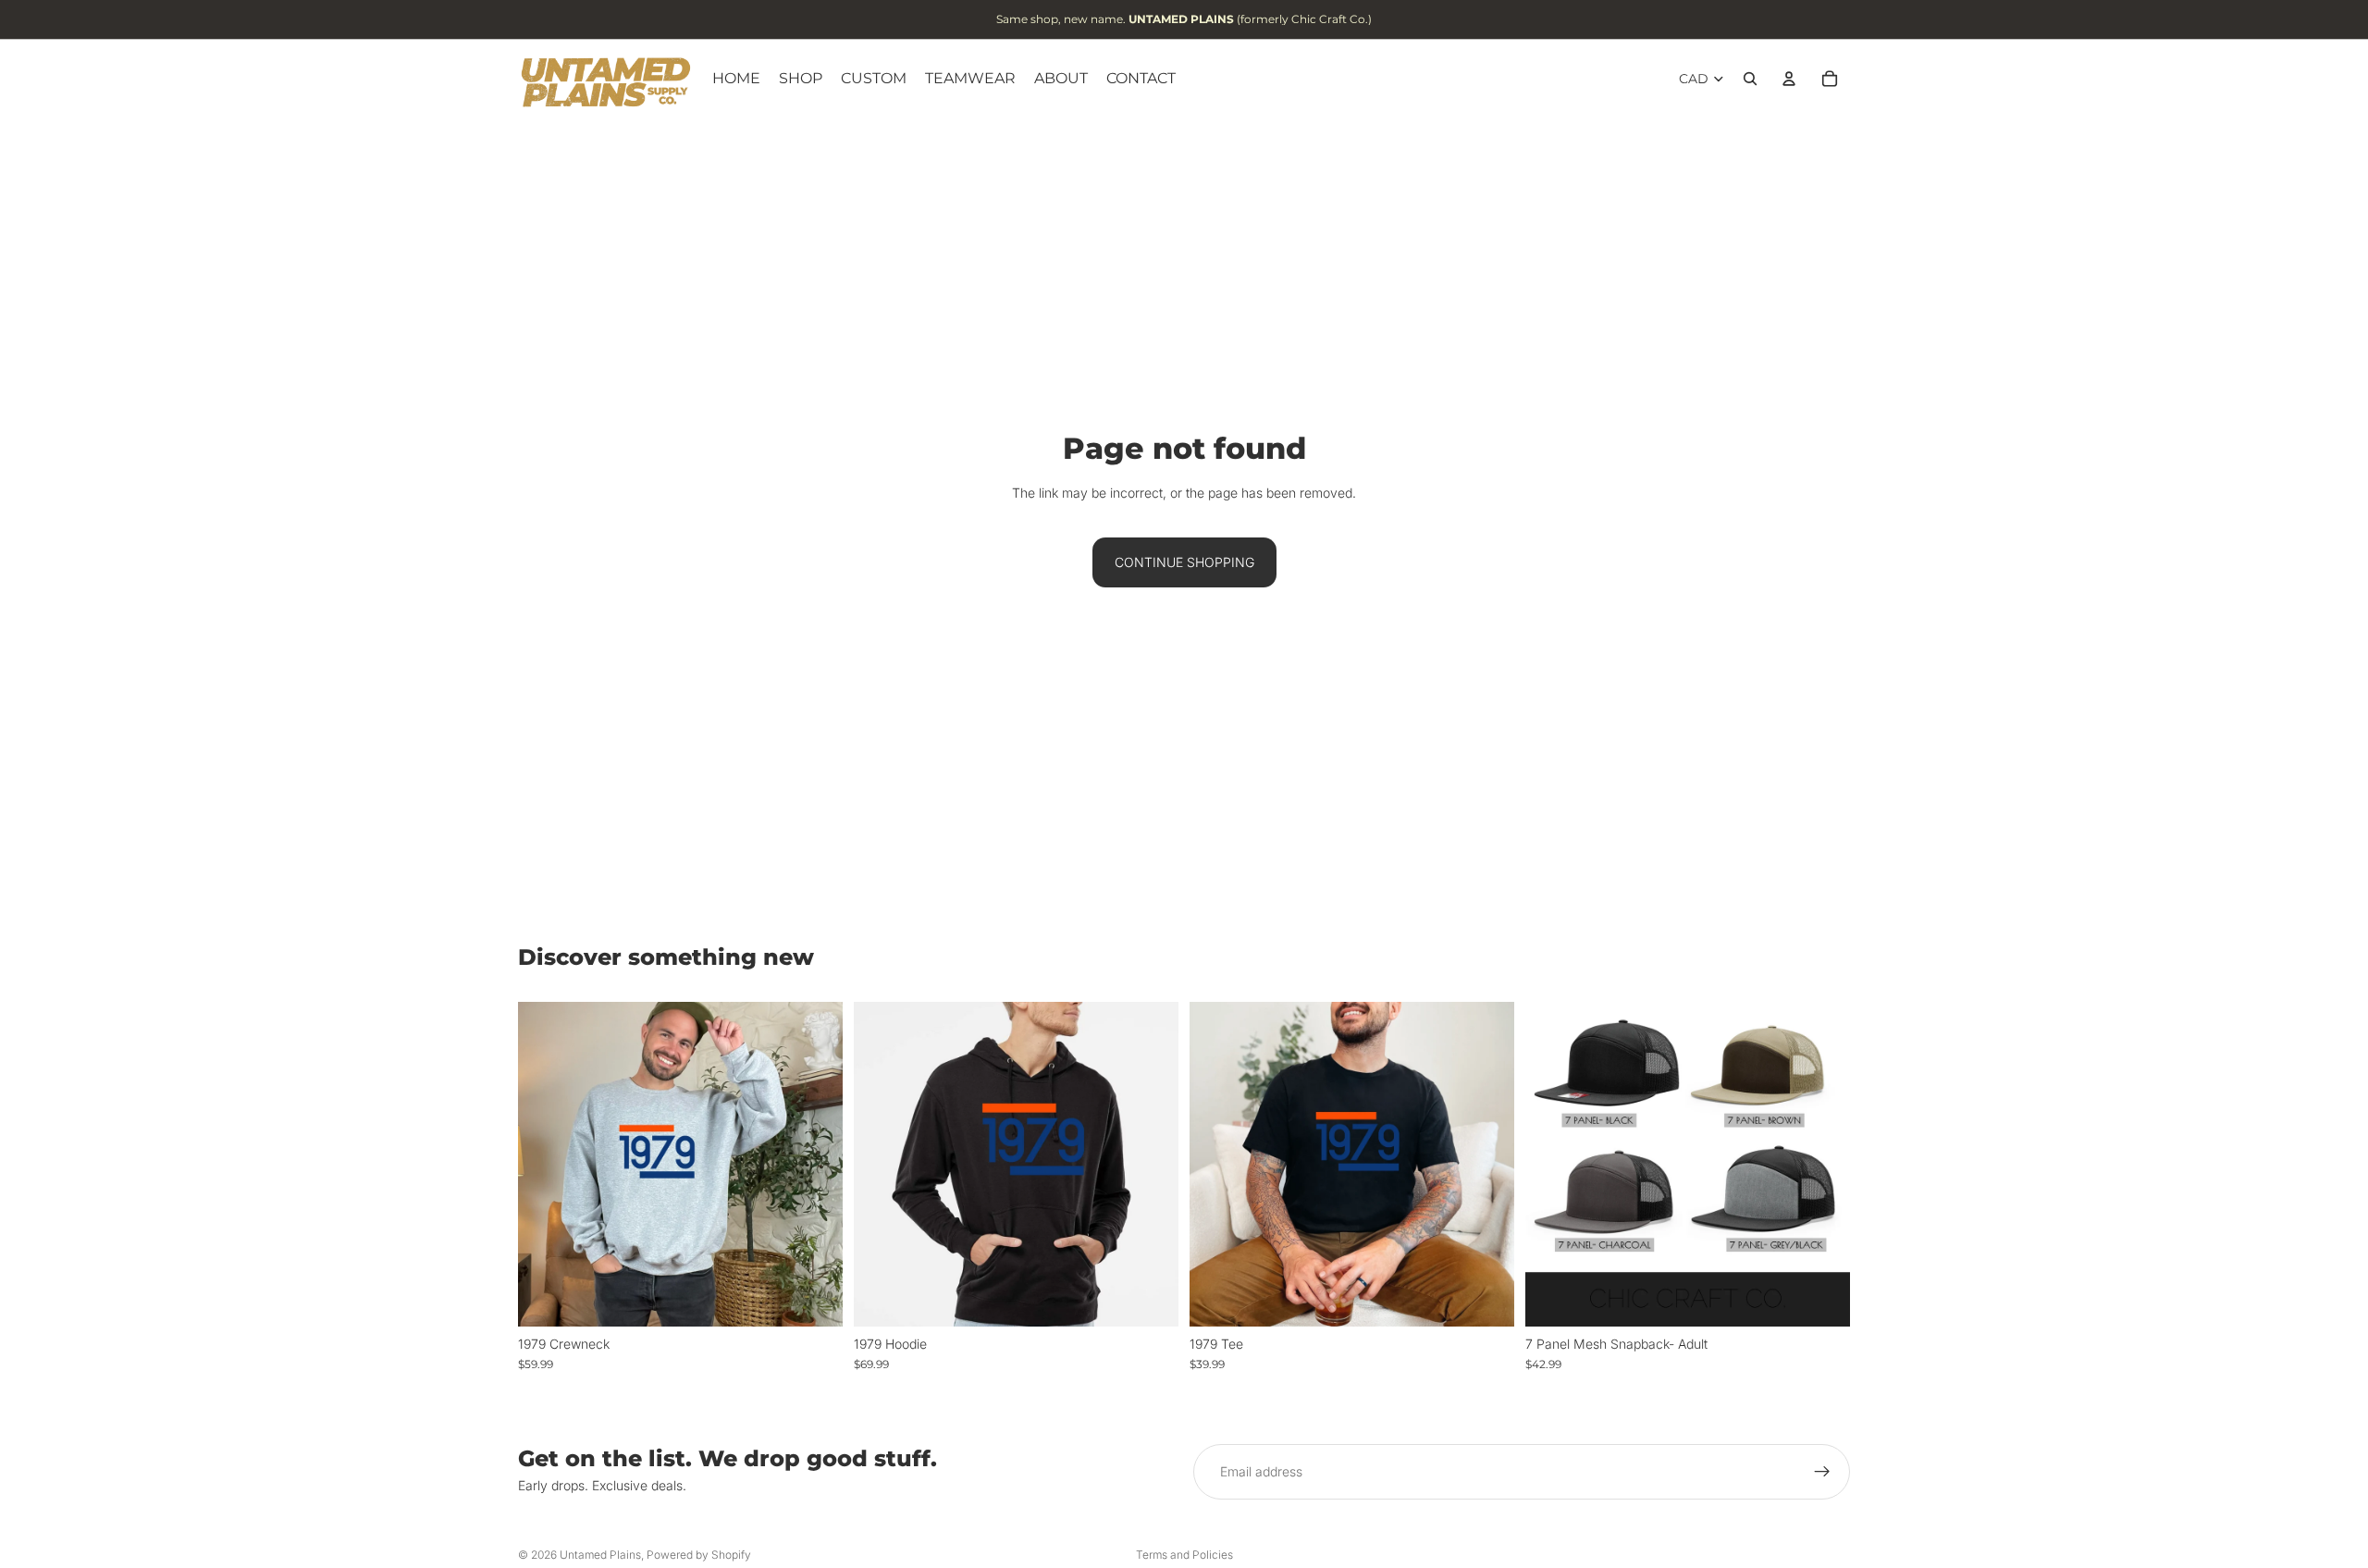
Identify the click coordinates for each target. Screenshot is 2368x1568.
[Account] (1789, 79)
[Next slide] (1822, 1164)
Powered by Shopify (699, 1555)
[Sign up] (1822, 1472)
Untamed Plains (600, 1555)
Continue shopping (1184, 562)
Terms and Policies (1184, 1555)
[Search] (1750, 79)
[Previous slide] (1553, 1164)
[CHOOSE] (814, 1298)
